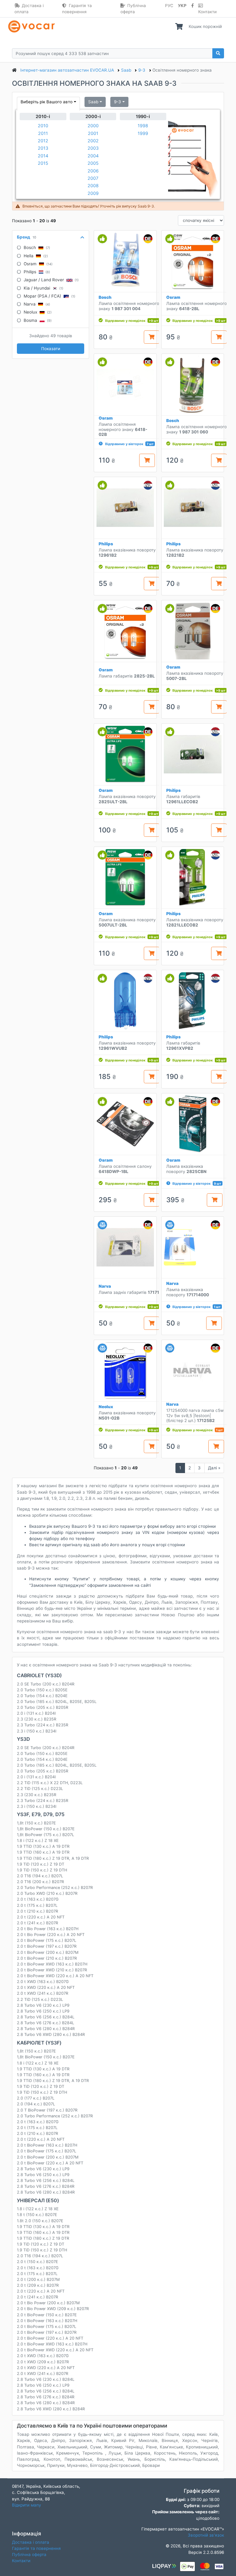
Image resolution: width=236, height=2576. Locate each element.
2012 (43, 141)
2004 (93, 156)
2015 (43, 163)
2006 (93, 171)
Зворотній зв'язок (206, 2535)
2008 (93, 186)
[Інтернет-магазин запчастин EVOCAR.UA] (33, 26)
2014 (43, 156)
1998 (143, 126)
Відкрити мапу (27, 2505)
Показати (51, 349)
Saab (93, 102)
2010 (43, 126)
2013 (43, 148)
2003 (93, 148)
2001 (93, 133)
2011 (43, 133)
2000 (93, 126)
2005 (93, 163)
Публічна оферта (133, 9)
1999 (143, 133)
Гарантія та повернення (77, 9)
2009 (93, 193)
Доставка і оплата (29, 9)
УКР (182, 6)
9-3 (118, 102)
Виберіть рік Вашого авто (47, 102)
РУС (169, 6)
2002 (93, 141)
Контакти (207, 12)
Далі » (214, 1468)
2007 (93, 178)
